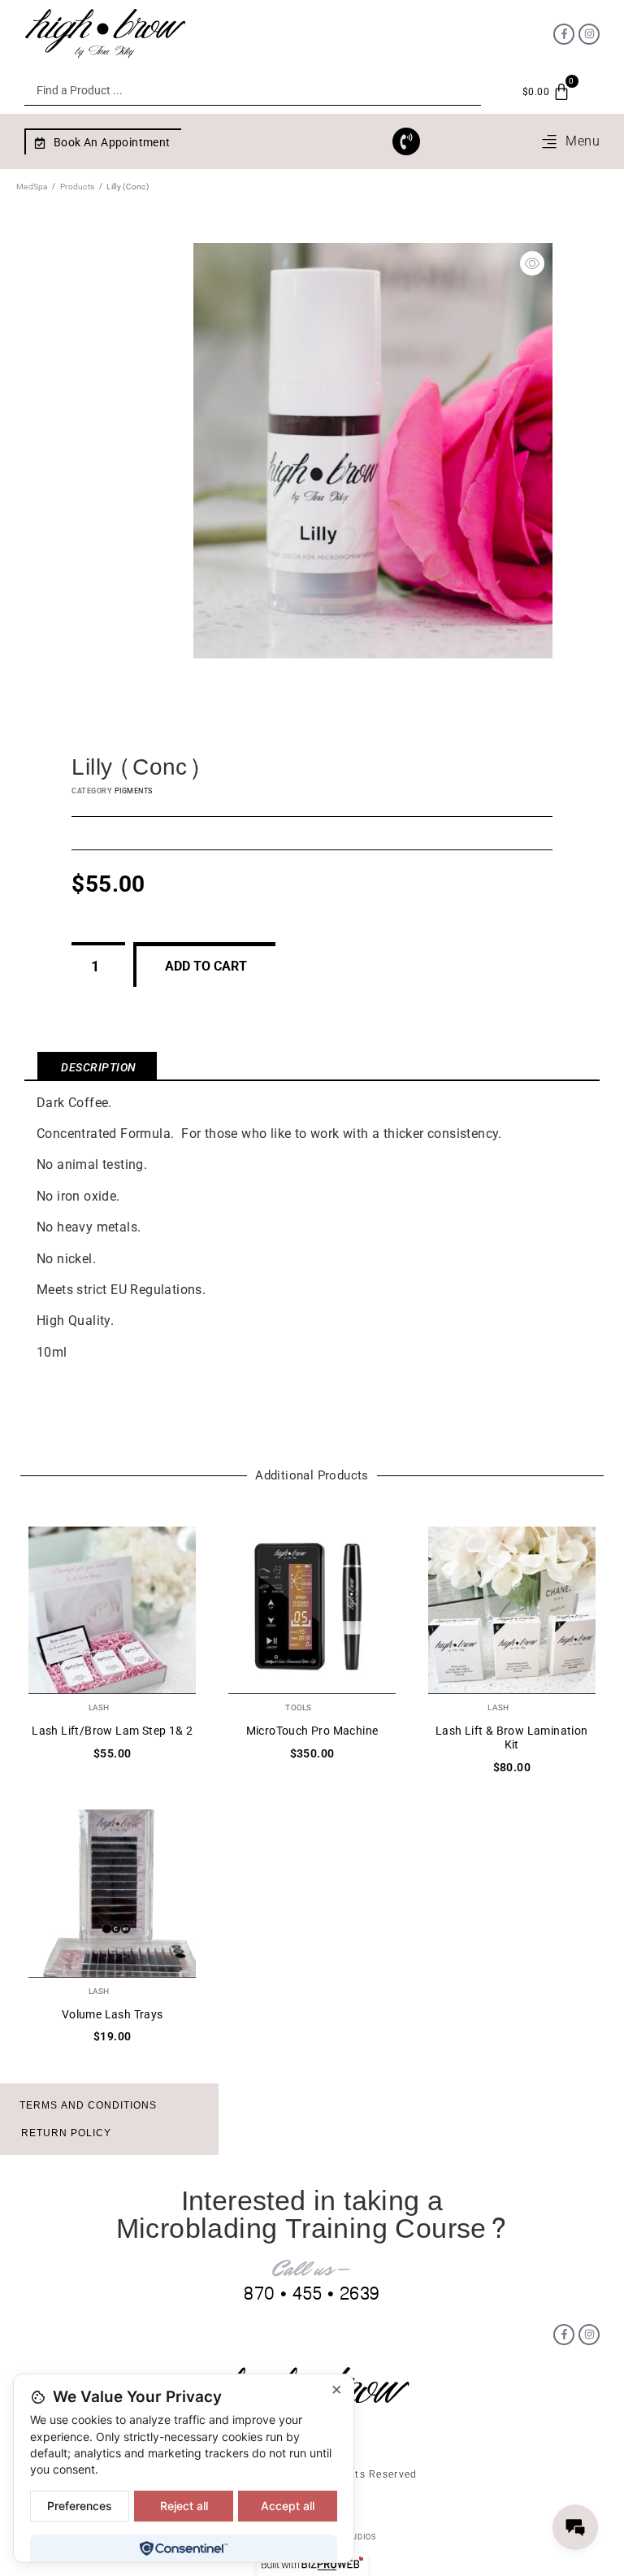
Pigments (134, 791)
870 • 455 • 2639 (312, 2294)
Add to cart (206, 966)
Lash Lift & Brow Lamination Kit (512, 1738)
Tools (298, 1707)
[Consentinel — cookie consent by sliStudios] (183, 2548)
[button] (570, 141)
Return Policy (66, 2133)
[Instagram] (589, 34)
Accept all (288, 2506)
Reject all (184, 2506)
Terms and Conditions (88, 2105)
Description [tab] (99, 1067)
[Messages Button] (575, 2527)
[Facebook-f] (564, 34)
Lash (99, 1707)
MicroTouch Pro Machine (312, 1731)
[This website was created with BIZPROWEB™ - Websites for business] (312, 2565)
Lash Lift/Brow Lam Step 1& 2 (112, 1731)
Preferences (80, 2506)
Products (77, 187)
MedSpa (32, 187)
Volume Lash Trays (113, 2014)
